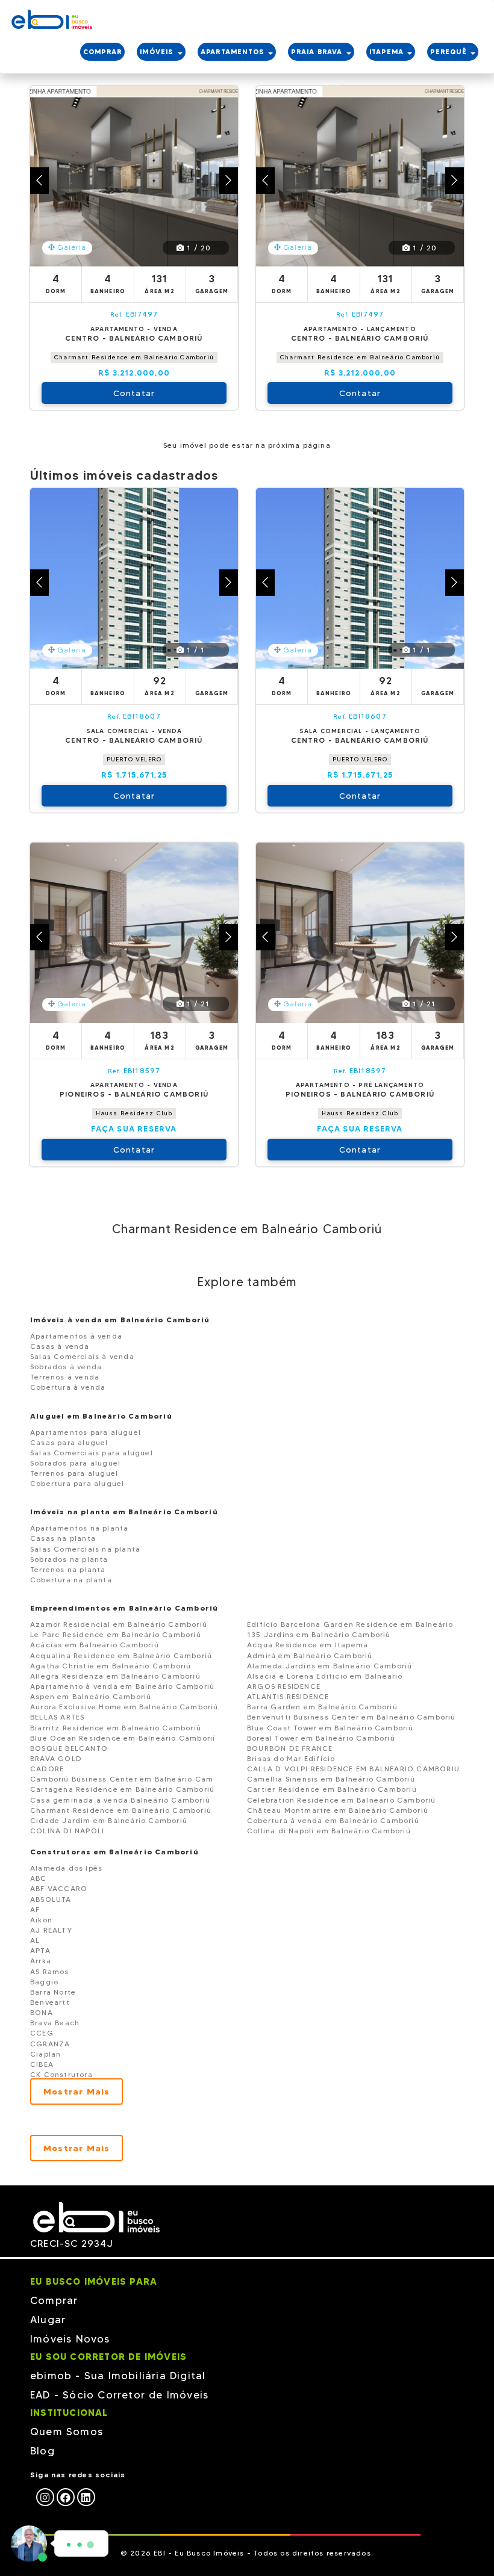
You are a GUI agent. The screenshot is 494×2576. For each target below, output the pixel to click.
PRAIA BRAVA (318, 52)
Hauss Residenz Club (134, 1113)
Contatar (134, 393)
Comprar (54, 2300)
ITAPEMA (388, 52)
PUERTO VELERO (134, 759)
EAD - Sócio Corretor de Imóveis (119, 2395)
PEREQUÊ (450, 52)
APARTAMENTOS (234, 52)
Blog (42, 2451)
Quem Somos (67, 2432)
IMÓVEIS (158, 52)
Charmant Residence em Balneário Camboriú (134, 357)
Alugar (48, 2320)
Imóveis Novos (70, 2339)
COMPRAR (102, 52)
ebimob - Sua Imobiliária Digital (118, 2376)
